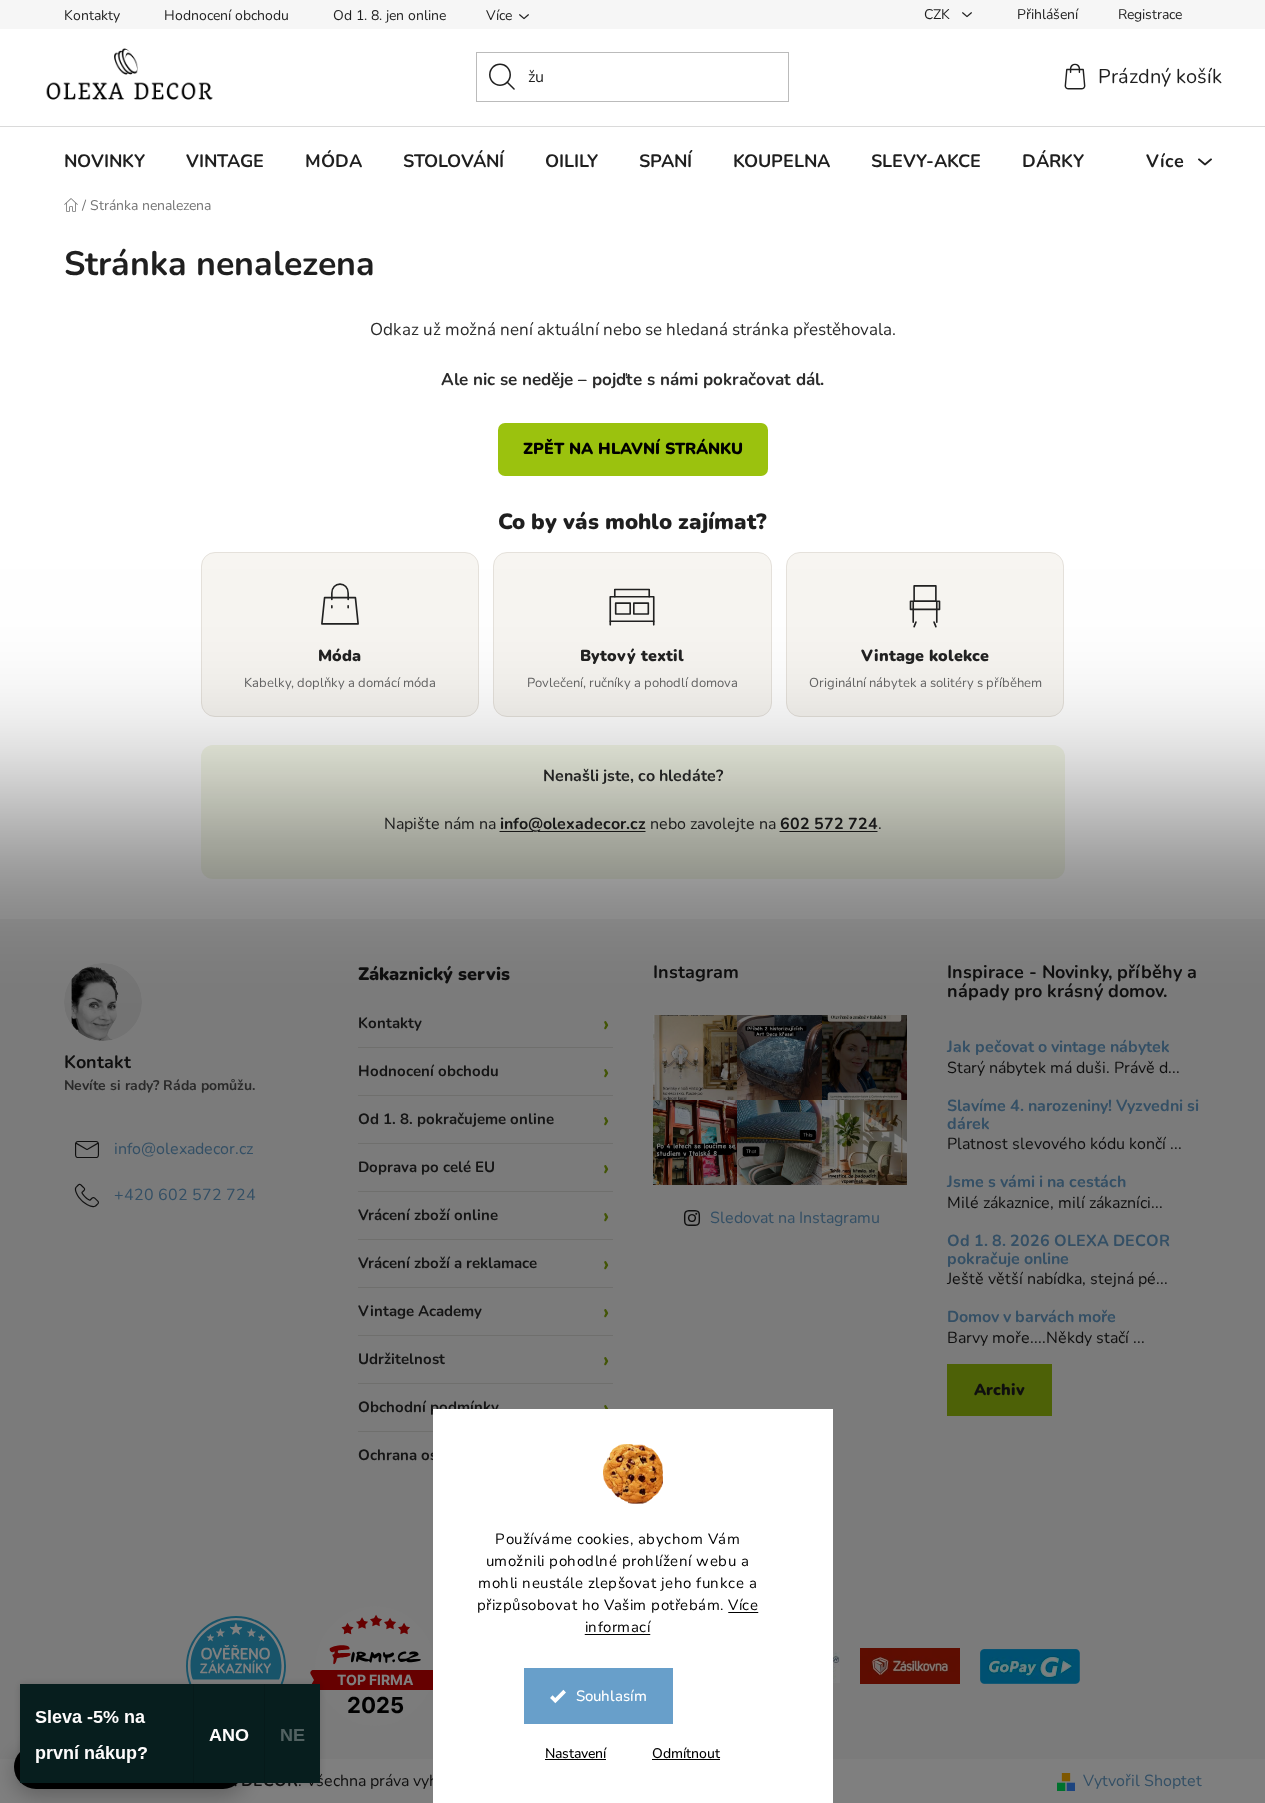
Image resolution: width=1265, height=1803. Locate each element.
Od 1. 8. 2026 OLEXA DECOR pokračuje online (1058, 1250)
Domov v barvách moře (1031, 1318)
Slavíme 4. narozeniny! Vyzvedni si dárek (1073, 1115)
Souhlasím (611, 1696)
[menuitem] (104, 161)
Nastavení (575, 1753)
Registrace (1150, 14)
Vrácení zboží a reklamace (447, 1263)
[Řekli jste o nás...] (236, 1665)
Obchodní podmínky (428, 1407)
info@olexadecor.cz (573, 824)
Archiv (999, 1390)
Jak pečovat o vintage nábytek (1058, 1048)
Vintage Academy (420, 1311)
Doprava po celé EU (426, 1167)
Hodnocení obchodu (226, 15)
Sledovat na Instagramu (795, 1218)
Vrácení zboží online (428, 1215)
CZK (939, 14)
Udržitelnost (401, 1359)
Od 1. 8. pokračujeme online (456, 1119)
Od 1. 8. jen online (389, 15)
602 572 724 (829, 824)
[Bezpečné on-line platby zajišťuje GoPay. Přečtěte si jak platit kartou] (1030, 1665)
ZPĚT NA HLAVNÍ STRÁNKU (633, 449)
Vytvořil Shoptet (1142, 1781)
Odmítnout (686, 1753)
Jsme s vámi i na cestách (1036, 1183)
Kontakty (92, 15)
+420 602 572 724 (185, 1195)
